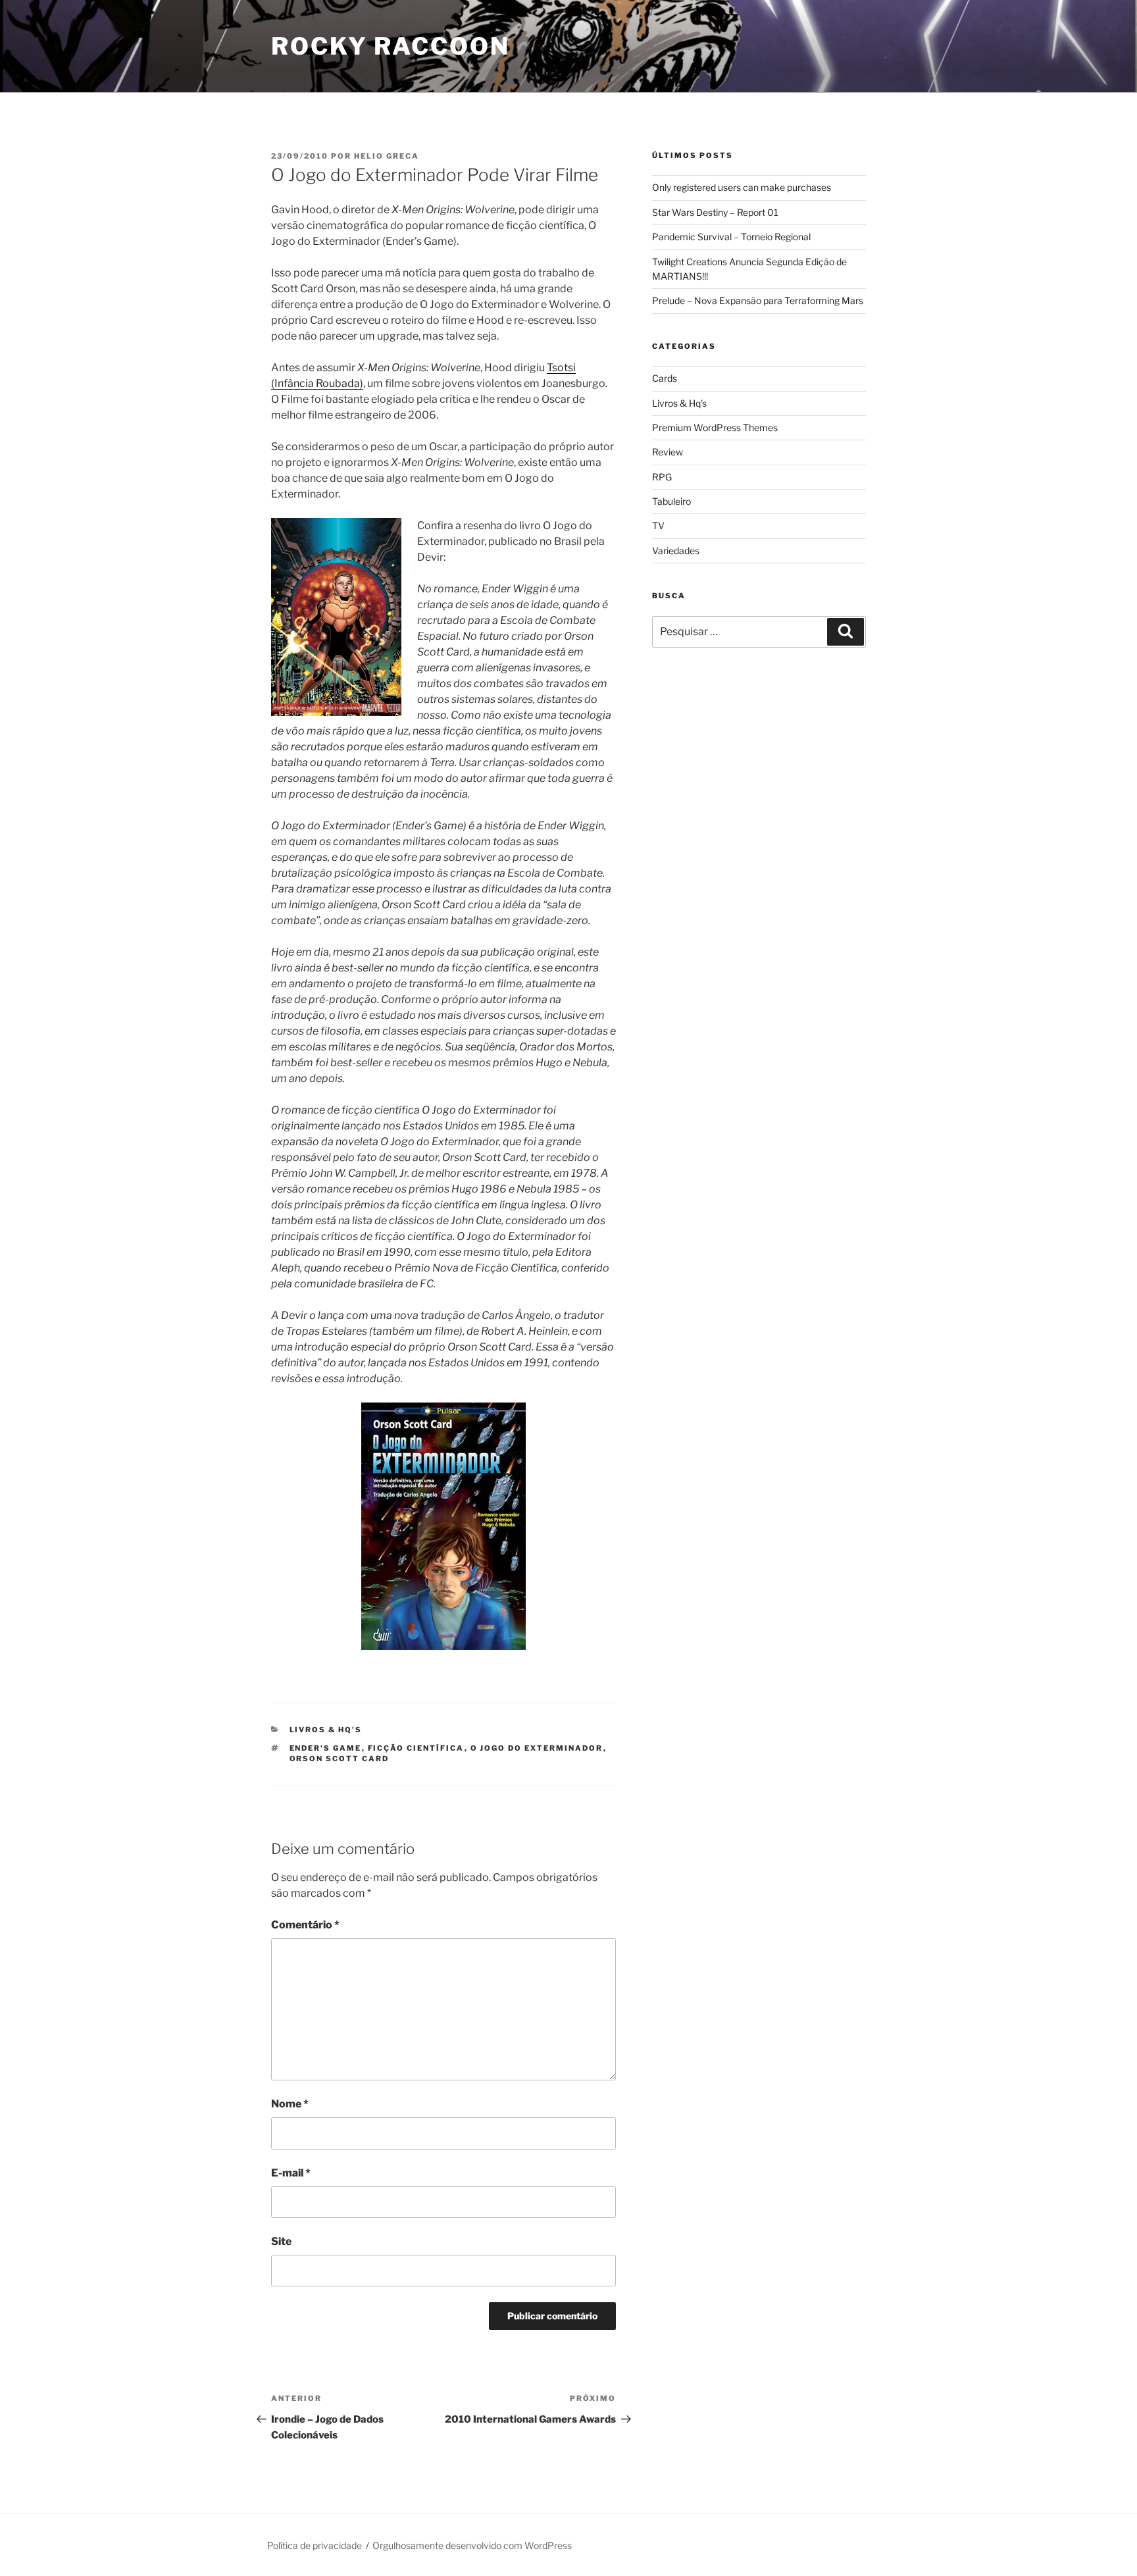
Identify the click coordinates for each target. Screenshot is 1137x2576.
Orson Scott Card (340, 1759)
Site (281, 2241)
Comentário (305, 1925)
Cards (665, 378)
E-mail (291, 2173)
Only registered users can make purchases (742, 187)
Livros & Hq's (326, 1730)
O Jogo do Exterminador (537, 1748)
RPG (662, 477)
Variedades (676, 551)
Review (668, 452)
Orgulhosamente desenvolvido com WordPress (472, 2545)
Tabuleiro (671, 501)
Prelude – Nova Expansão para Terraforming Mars (758, 300)
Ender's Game (326, 1748)
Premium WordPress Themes (715, 427)
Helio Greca (387, 156)
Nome (290, 2104)
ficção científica (416, 1748)
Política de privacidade (315, 2545)
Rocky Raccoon (390, 46)
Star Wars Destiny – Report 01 (715, 212)
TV (658, 526)
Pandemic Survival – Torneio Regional (731, 237)
